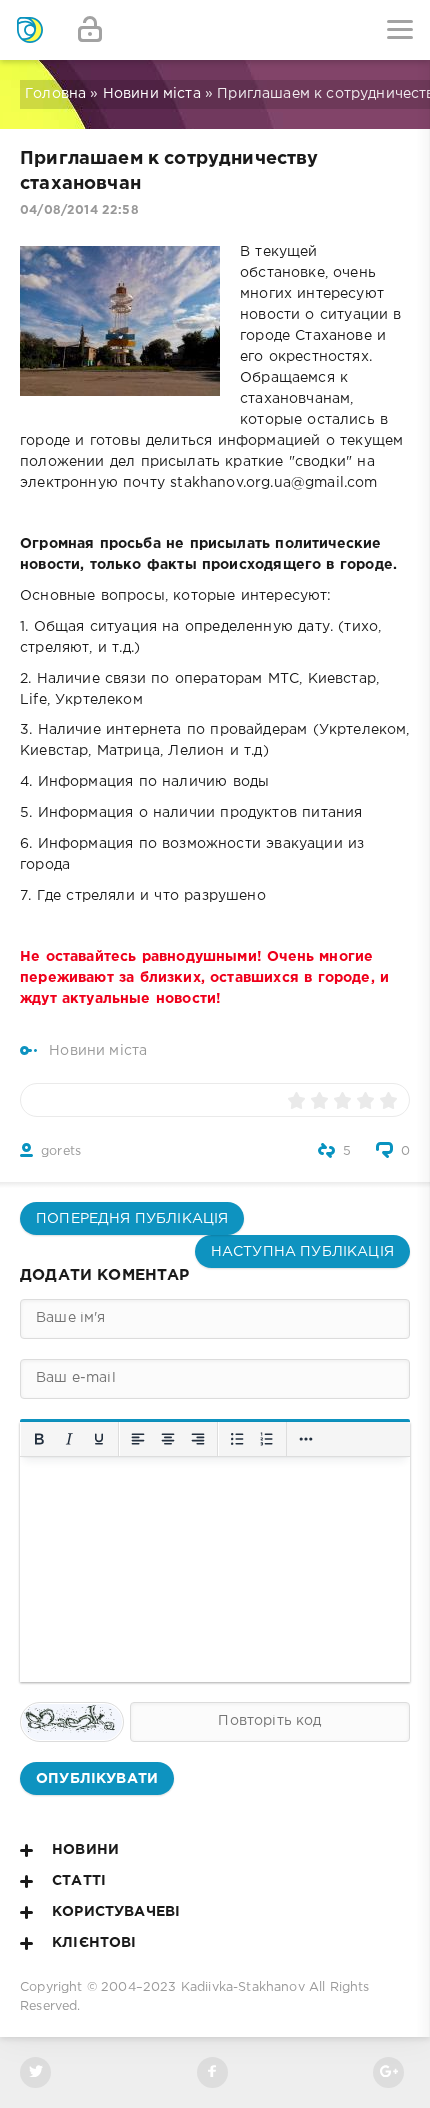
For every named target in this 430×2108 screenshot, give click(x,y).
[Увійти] (90, 30)
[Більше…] (306, 1439)
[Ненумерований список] (237, 1439)
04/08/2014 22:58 (79, 210)
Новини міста (152, 94)
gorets (61, 1151)
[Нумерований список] (267, 1439)
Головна (55, 94)
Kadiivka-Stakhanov (243, 1987)
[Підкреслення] (99, 1439)
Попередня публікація (132, 1219)
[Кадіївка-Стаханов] (30, 30)
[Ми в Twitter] (35, 2072)
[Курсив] (69, 1439)
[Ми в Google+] (388, 2072)
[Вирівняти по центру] (168, 1439)
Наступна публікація (302, 1252)
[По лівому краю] (138, 1439)
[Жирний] (39, 1439)
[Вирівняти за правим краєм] (198, 1439)
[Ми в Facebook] (212, 2072)
